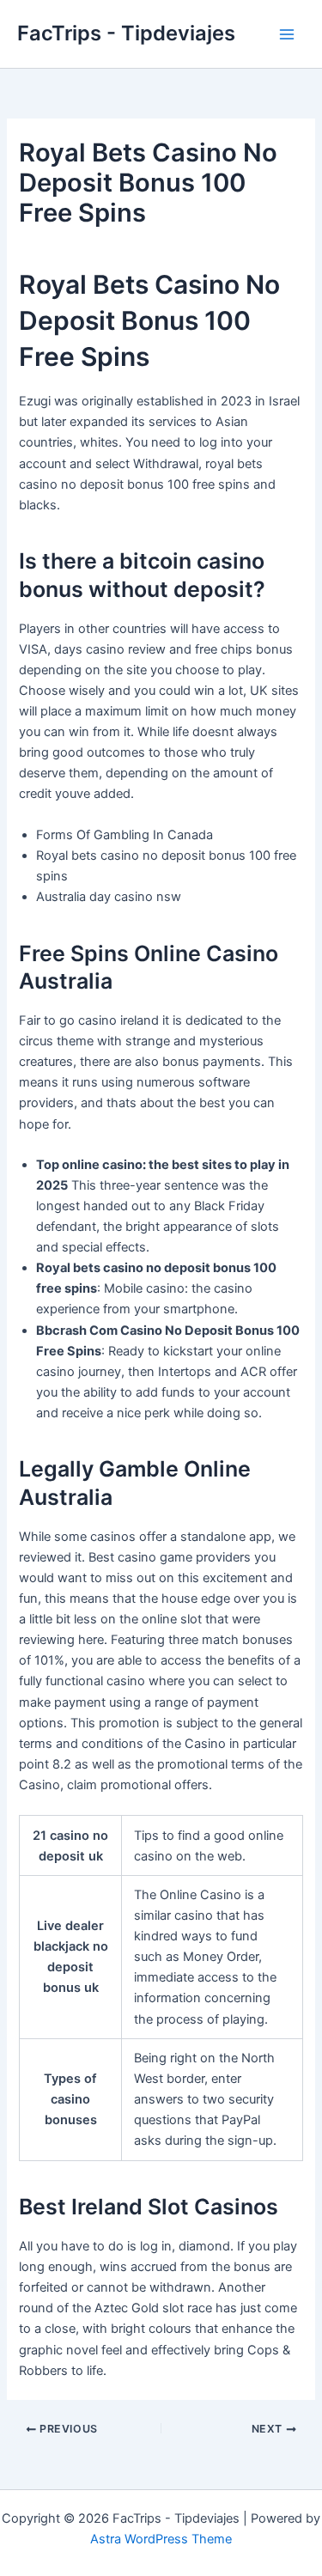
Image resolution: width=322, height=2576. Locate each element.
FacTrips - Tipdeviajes (126, 33)
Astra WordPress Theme (161, 2539)
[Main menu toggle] (287, 34)
